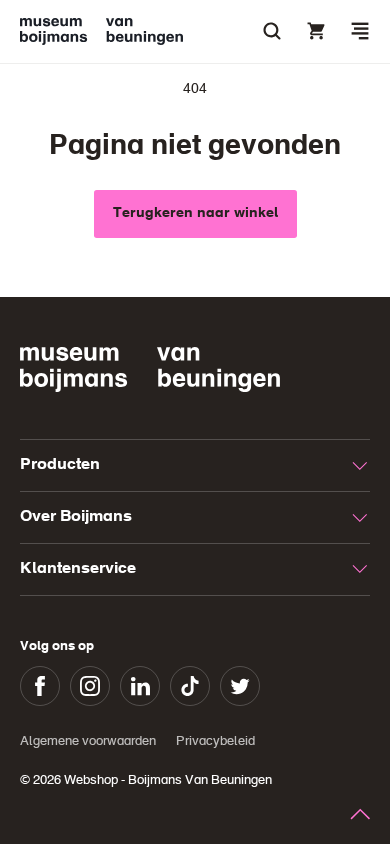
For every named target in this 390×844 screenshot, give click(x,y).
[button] (360, 31)
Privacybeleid (215, 741)
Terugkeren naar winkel (195, 213)
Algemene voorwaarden (88, 741)
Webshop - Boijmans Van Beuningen (168, 780)
